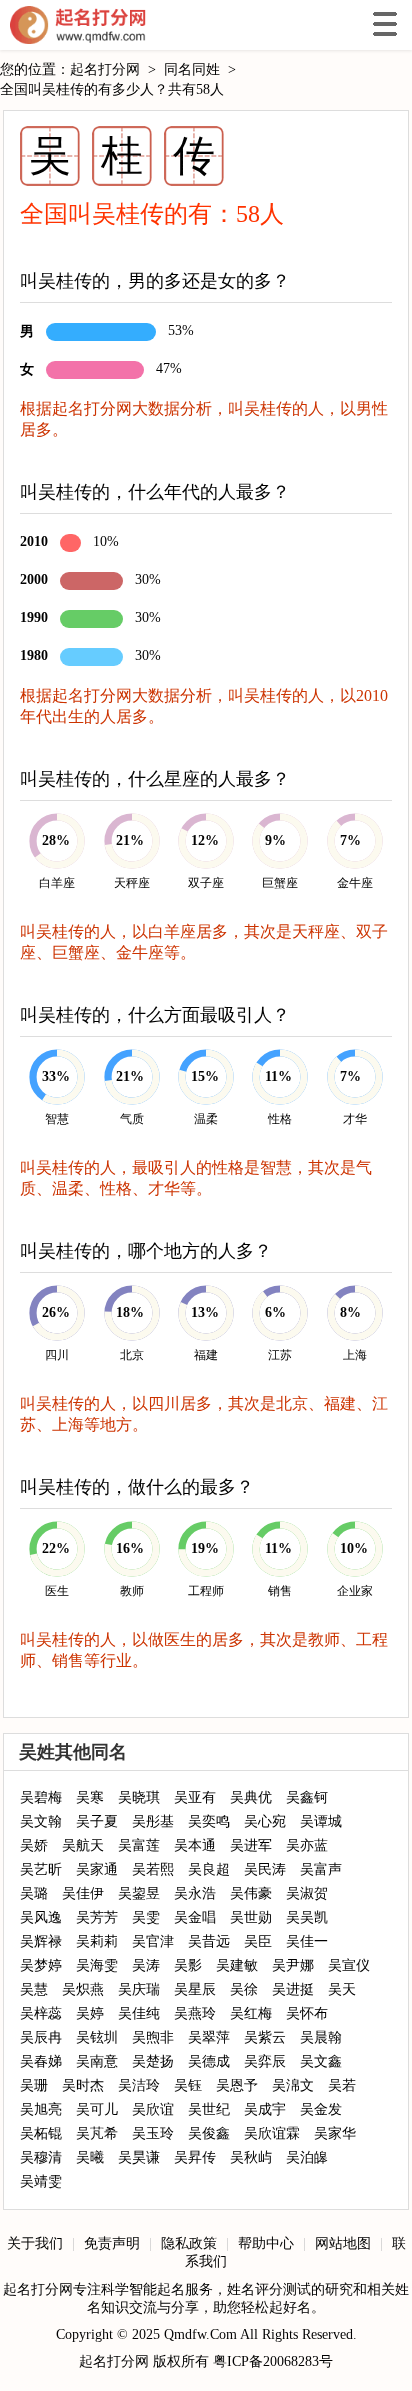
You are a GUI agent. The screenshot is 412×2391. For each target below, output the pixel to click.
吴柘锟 (41, 2133)
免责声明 (112, 2243)
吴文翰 (41, 1821)
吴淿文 (293, 2085)
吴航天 (83, 1845)
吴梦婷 (41, 1965)
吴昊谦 (139, 2157)
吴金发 (321, 2109)
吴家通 (97, 1869)
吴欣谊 (153, 2109)
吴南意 (97, 2061)
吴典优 (251, 1797)
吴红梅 (251, 2013)
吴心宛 (265, 1821)
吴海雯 (97, 1965)
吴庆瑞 (139, 1989)
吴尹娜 (293, 1965)
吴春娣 (41, 2061)
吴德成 (209, 2061)
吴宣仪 (349, 1965)
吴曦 (90, 2157)
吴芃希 (97, 2133)
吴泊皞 (307, 2157)
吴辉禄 (41, 1941)
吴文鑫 (321, 2061)
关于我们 (35, 2243)
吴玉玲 (153, 2133)
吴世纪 (209, 2109)
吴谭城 (321, 1821)
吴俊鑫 (209, 2133)
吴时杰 (83, 2085)
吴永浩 (195, 1893)
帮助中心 (266, 2243)
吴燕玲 (195, 2013)
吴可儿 (97, 2109)
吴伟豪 (251, 1893)
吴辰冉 (41, 2037)
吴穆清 (41, 2157)
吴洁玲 (139, 2085)
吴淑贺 (307, 1893)
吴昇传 (195, 2157)
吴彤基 (153, 1821)
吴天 (342, 1989)
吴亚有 (195, 1797)
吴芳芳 (97, 1917)
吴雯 (146, 1917)
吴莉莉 (97, 1941)
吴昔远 (209, 1941)
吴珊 (34, 2085)
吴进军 (251, 1845)
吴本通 (195, 1845)
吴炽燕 (83, 1989)
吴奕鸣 (209, 1821)
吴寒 (90, 1797)
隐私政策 (189, 2243)
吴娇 (34, 1845)
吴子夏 (97, 1821)
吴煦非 (153, 2037)
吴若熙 (153, 1869)
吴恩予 (237, 2085)
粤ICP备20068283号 (273, 2361)
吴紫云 (265, 2037)
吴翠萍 (209, 2037)
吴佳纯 (139, 2013)
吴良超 (209, 1869)
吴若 (342, 2085)
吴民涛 (265, 1869)
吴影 (188, 1965)
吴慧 (34, 1989)
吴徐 (244, 1989)
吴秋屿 (251, 2157)
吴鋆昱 (139, 1893)
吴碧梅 (41, 1797)
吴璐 (34, 1893)
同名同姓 (192, 69)
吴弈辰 (265, 2061)
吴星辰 (195, 1989)
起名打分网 (78, 25)
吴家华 (335, 2133)
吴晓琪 (139, 1797)
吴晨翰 (321, 2037)
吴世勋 (251, 1917)
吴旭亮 (41, 2109)
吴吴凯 (307, 1917)
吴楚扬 (153, 2061)
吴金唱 (195, 1917)
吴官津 (153, 1941)
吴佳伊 (83, 1893)
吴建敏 (237, 1965)
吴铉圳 (97, 2037)
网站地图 (343, 2243)
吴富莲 (139, 1845)
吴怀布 (307, 2013)
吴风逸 (41, 1917)
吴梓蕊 (41, 2013)
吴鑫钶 (307, 1797)
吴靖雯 (41, 2181)
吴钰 (188, 2085)
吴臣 (258, 1941)
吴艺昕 (41, 1869)
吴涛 (146, 1965)
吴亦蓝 (307, 1845)
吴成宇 (265, 2109)
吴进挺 (293, 1989)
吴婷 (90, 2013)
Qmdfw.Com (200, 2334)
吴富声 (321, 1869)
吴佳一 (307, 1941)
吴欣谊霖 (272, 2133)
